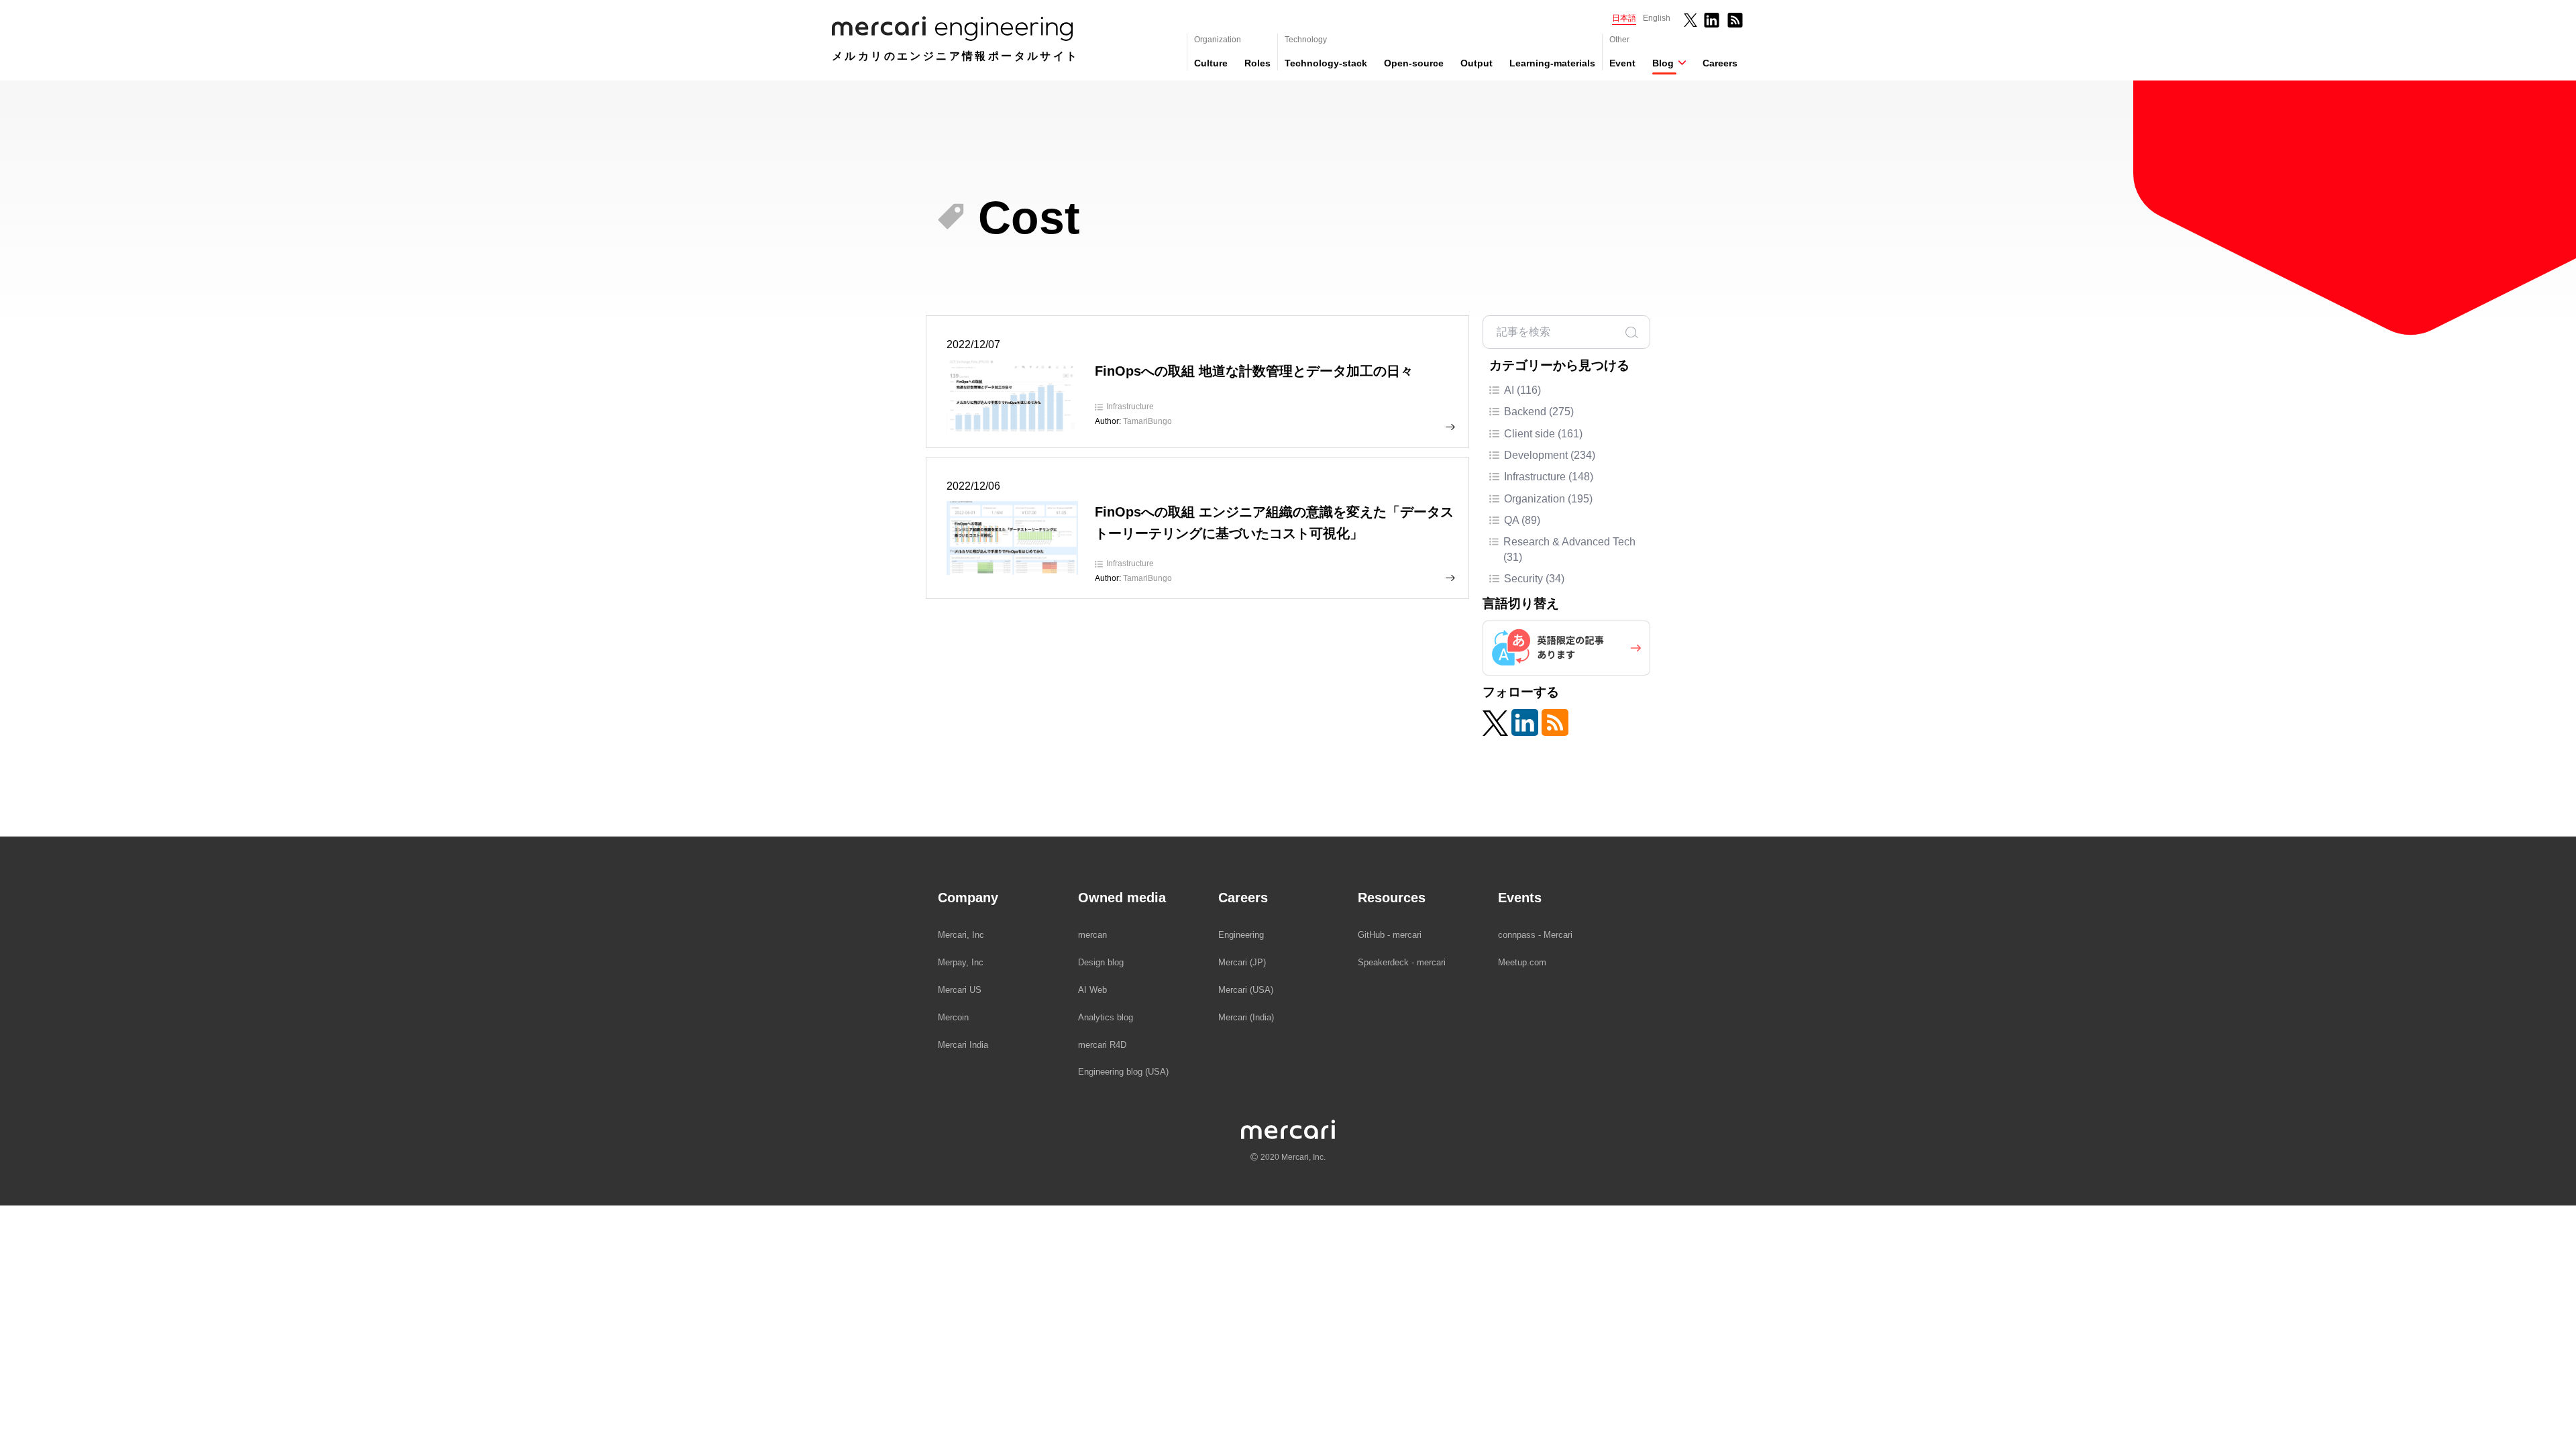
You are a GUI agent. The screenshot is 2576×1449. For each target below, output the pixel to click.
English (1657, 18)
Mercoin (953, 1017)
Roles (1257, 63)
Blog (1663, 63)
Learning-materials (1552, 63)
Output (1477, 63)
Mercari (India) (1246, 1017)
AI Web (1092, 990)
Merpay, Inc (961, 962)
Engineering (1241, 935)
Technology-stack (1326, 63)
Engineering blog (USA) (1123, 1072)
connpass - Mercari (1535, 935)
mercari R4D (1102, 1045)
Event (1622, 63)
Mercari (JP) (1242, 962)
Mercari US (960, 990)
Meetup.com (1522, 962)
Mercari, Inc (961, 935)
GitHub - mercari (1390, 935)
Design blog (1101, 962)
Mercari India (963, 1045)
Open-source (1414, 63)
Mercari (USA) (1246, 990)
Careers (1720, 63)
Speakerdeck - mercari (1402, 962)
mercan (1092, 935)
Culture (1211, 63)
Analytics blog (1106, 1017)
